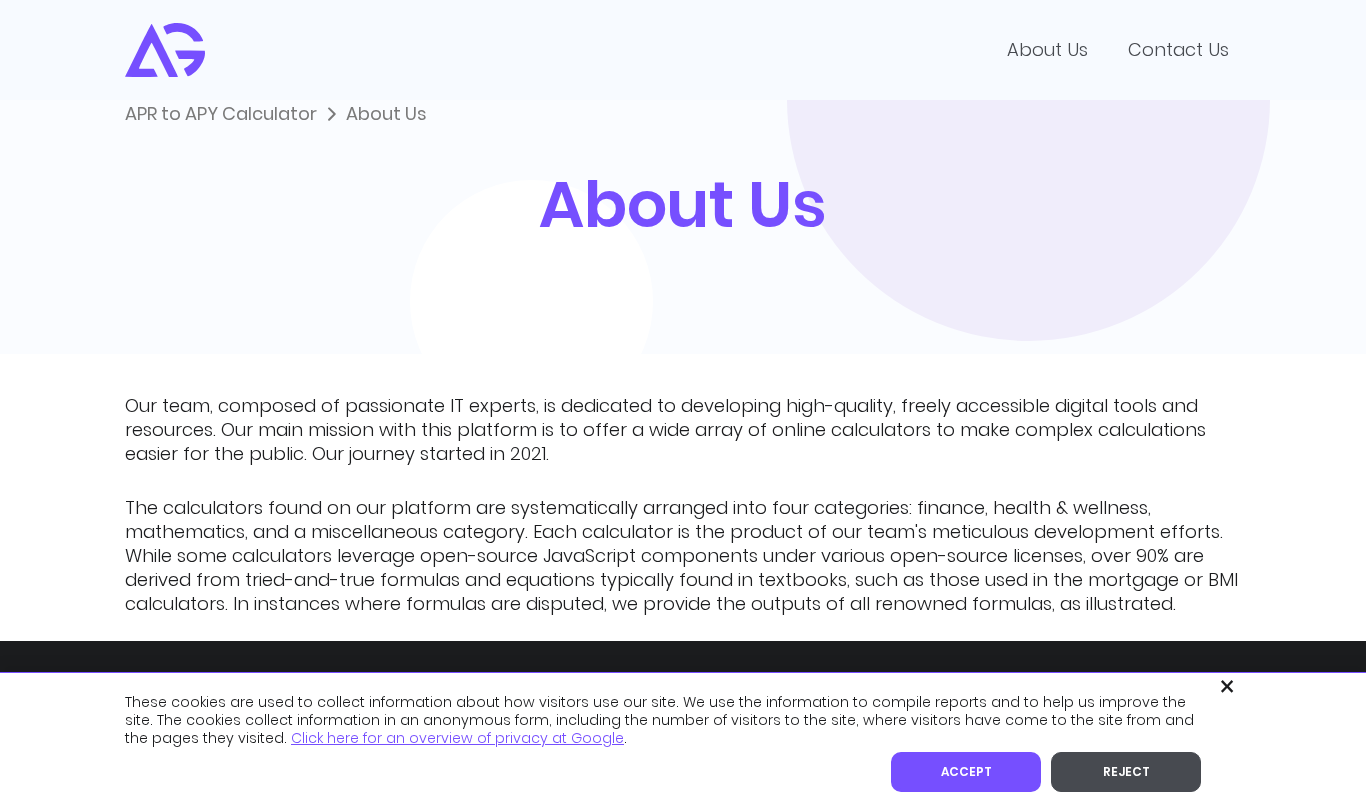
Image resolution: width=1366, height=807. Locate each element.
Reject (1126, 771)
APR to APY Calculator (221, 113)
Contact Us (1178, 49)
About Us (1047, 49)
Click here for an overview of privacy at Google (457, 738)
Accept (966, 771)
